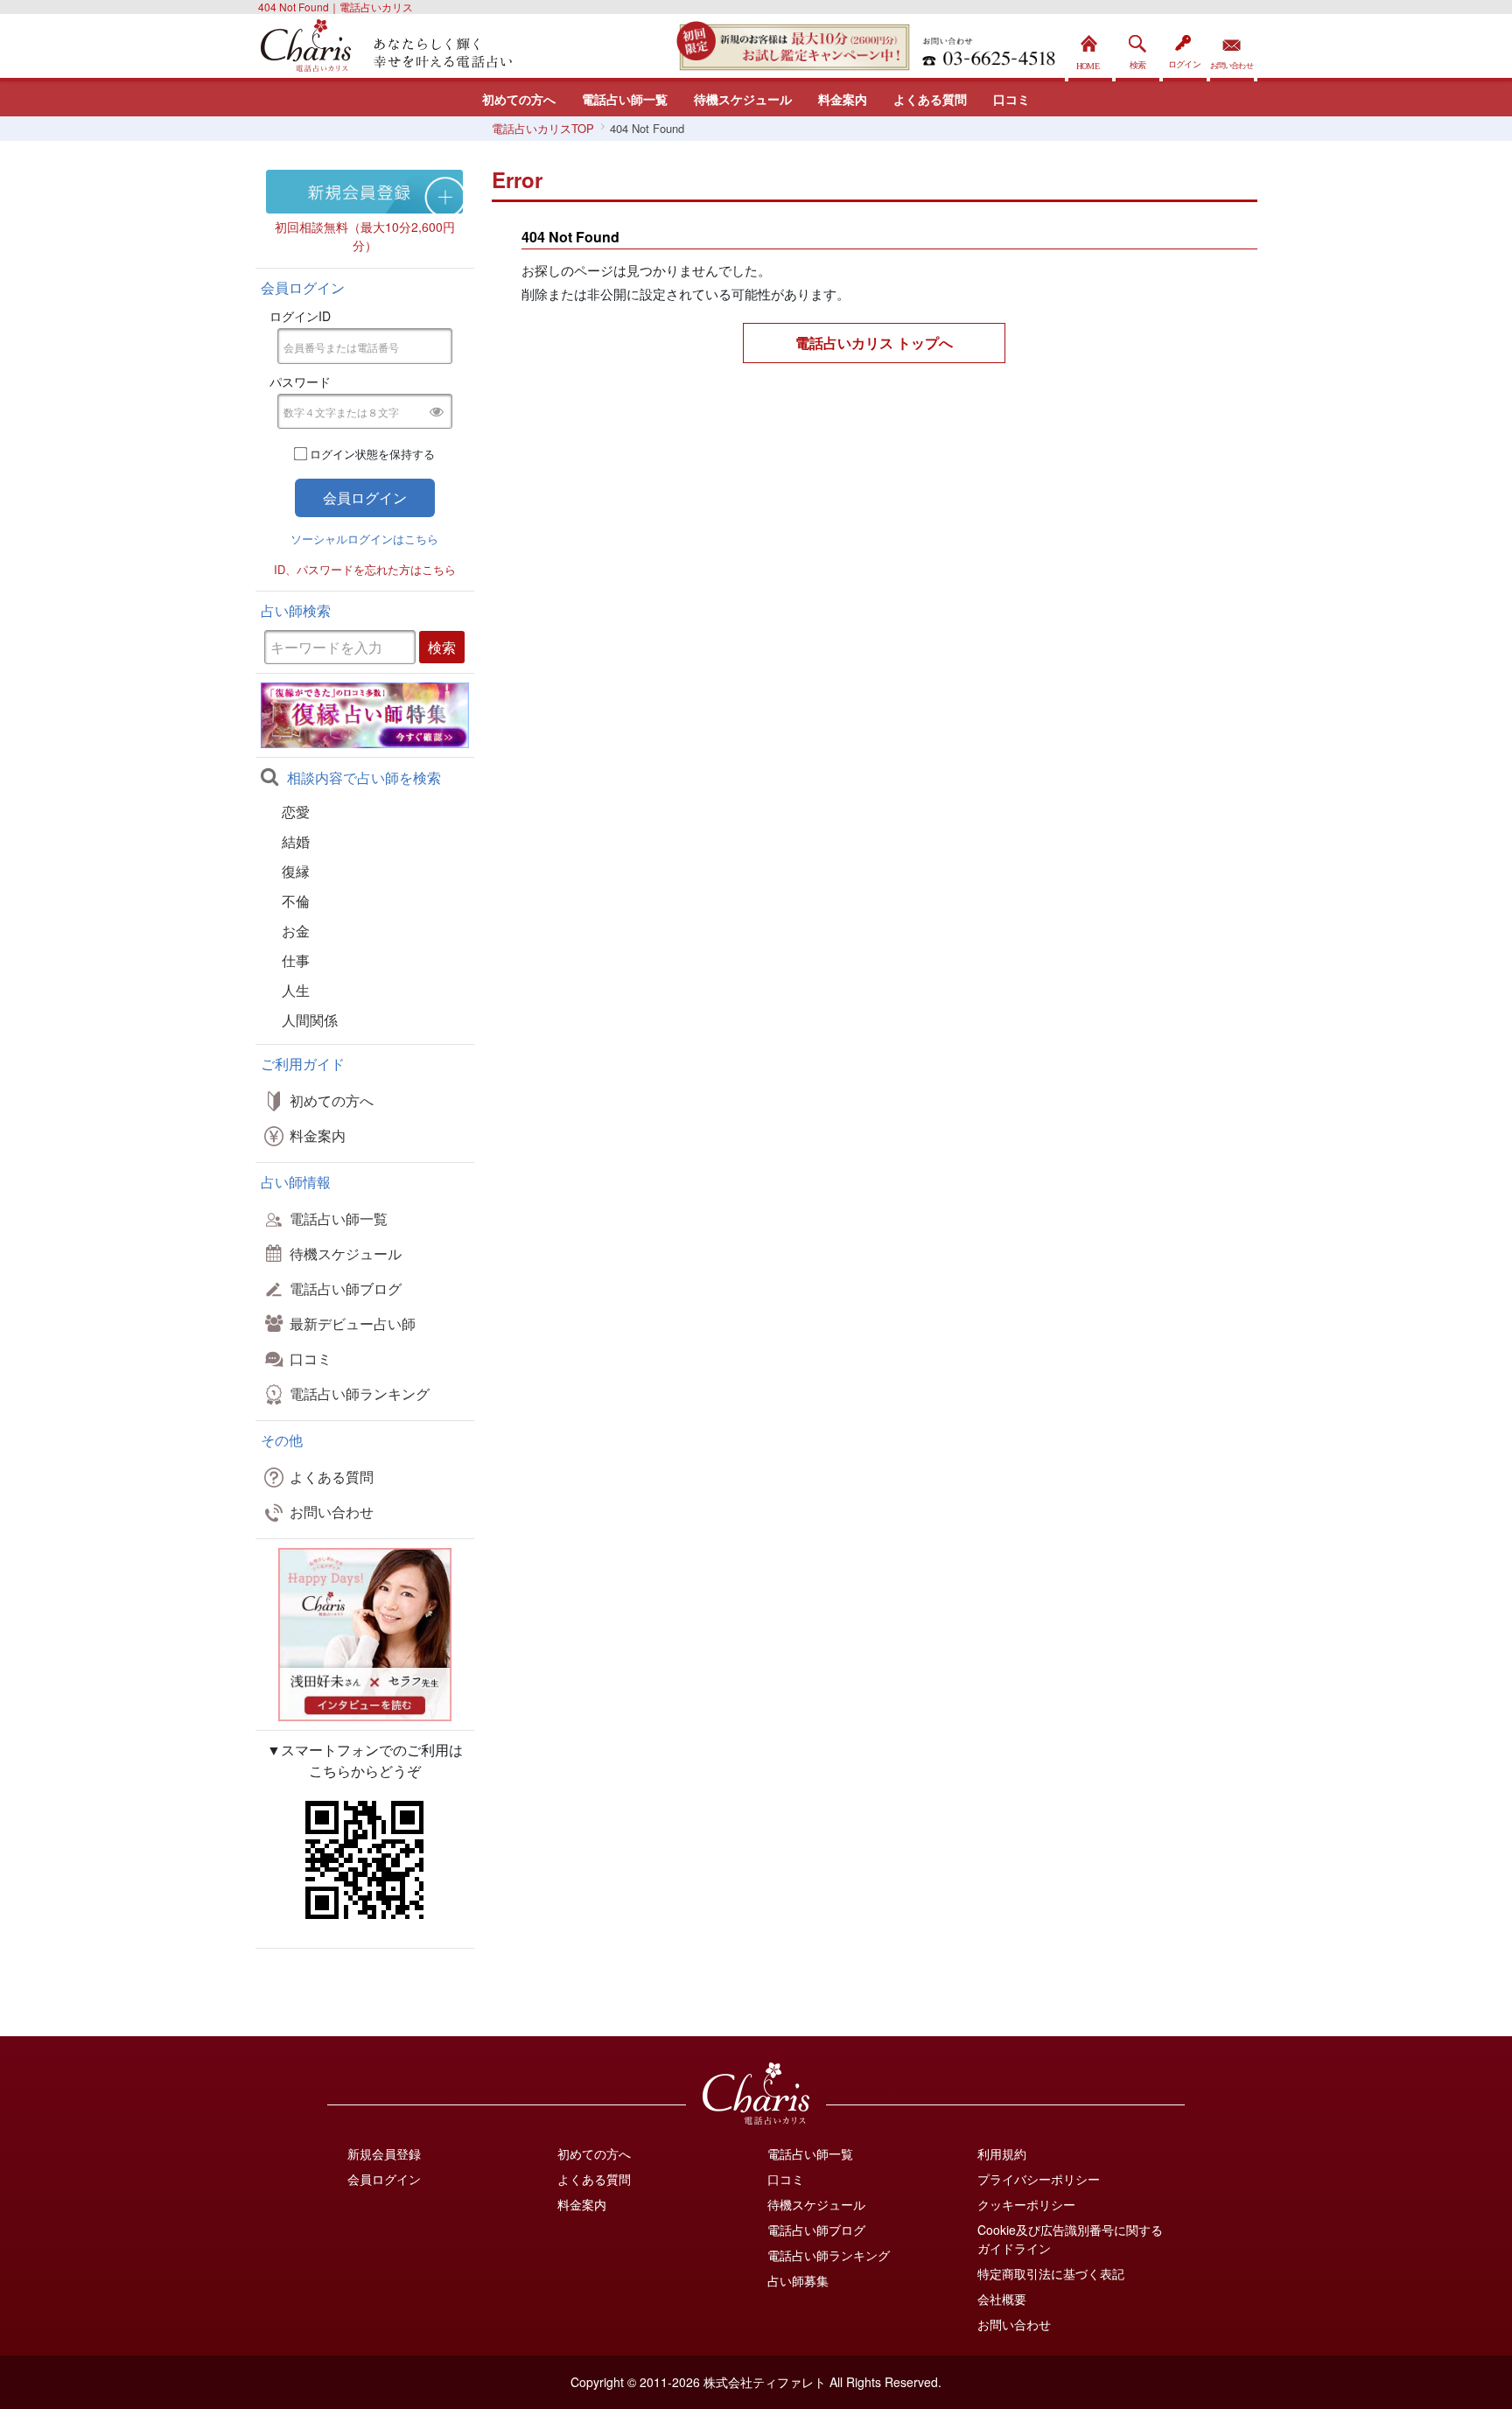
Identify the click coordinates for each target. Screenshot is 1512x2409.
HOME (1090, 48)
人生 (296, 990)
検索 (1137, 48)
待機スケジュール (743, 99)
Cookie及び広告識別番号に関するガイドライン (1070, 2239)
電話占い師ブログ (346, 1289)
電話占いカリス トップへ (874, 343)
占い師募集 (798, 2280)
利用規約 (1002, 2153)
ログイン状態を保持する (372, 454)
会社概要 (1002, 2299)
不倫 (296, 901)
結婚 (296, 841)
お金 (296, 931)
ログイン (1185, 48)
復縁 (296, 871)
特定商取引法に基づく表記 (1051, 2273)
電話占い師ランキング (360, 1394)
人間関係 (310, 1020)
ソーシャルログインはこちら (364, 539)
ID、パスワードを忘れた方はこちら (365, 569)
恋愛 (296, 812)
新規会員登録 (384, 2153)
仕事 (296, 960)
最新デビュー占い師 (353, 1324)
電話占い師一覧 (625, 99)
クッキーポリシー (1026, 2204)
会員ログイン (384, 2179)
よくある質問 (930, 99)
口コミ (1011, 99)
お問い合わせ (1232, 48)
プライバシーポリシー (1039, 2179)
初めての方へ (519, 99)
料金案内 (843, 99)
